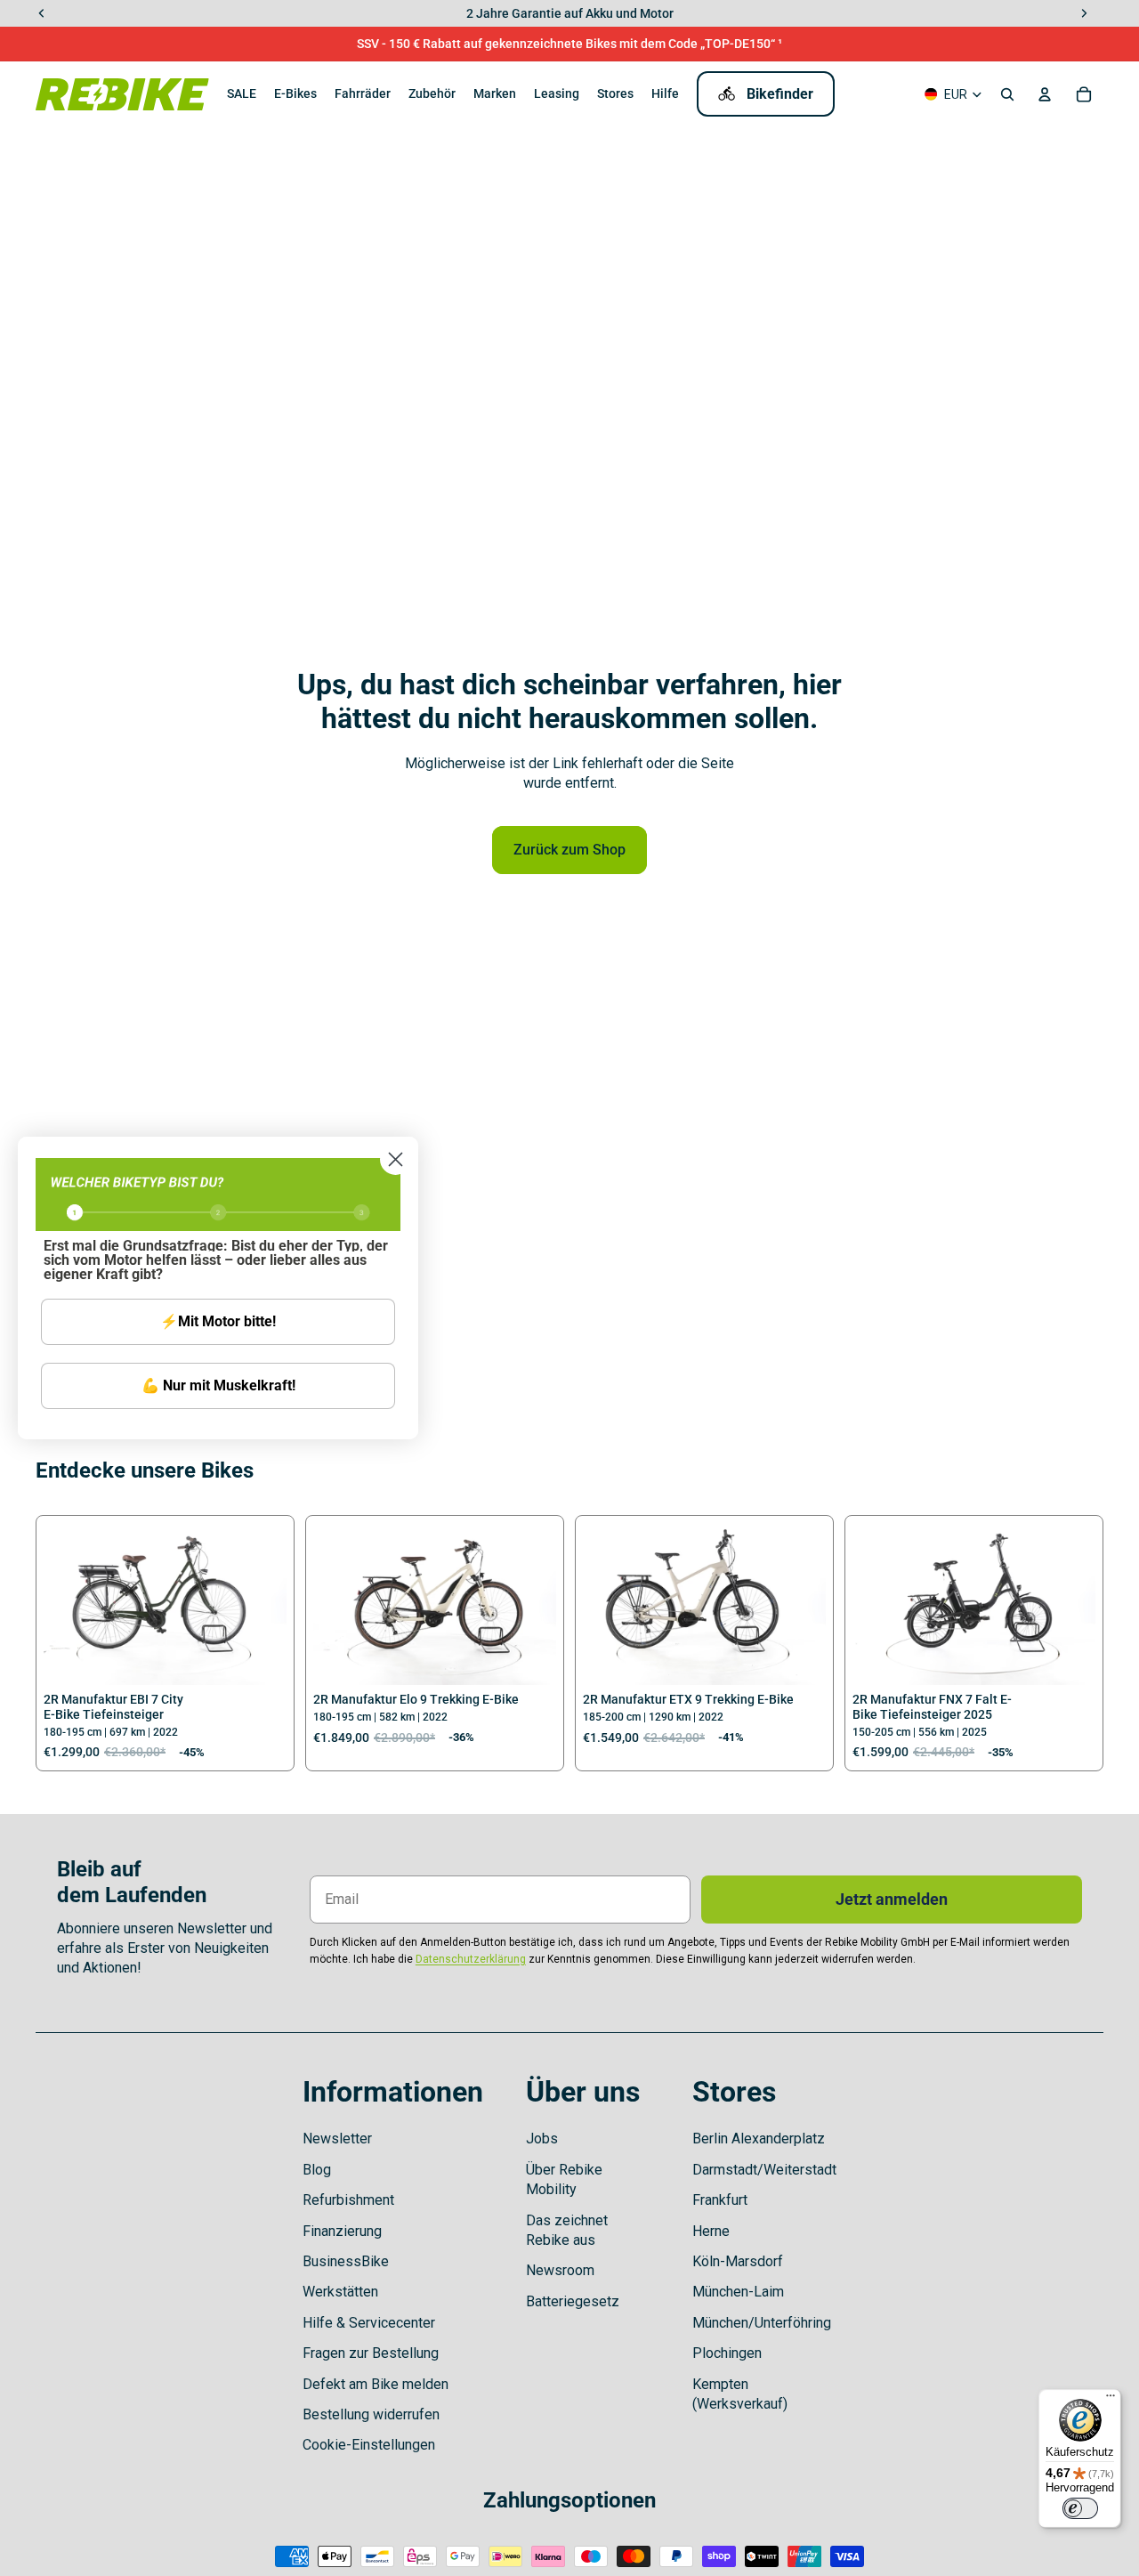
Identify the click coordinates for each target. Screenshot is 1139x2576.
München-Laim (738, 2292)
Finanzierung (342, 2231)
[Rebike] (122, 94)
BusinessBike (346, 2261)
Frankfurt (720, 2200)
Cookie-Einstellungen (369, 2445)
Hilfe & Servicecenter (369, 2323)
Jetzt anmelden (892, 1899)
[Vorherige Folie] (70, 1604)
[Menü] (1111, 2400)
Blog (317, 2170)
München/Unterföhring (762, 2323)
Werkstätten (340, 2292)
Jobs (542, 2139)
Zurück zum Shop (569, 850)
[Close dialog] (396, 1159)
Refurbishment (348, 2200)
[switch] (1080, 2508)
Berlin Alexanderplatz (759, 2139)
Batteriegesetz (573, 2301)
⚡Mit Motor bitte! (218, 1321)
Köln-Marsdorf (738, 2261)
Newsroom (560, 2270)
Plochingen (727, 2353)
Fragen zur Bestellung (371, 2353)
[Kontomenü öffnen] (1045, 94)
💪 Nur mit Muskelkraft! (218, 1385)
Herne (711, 2231)
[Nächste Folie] (260, 1604)
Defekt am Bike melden (376, 2384)
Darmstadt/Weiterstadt (764, 2170)
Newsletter (337, 2139)
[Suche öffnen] (1007, 94)
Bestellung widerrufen (371, 2414)
